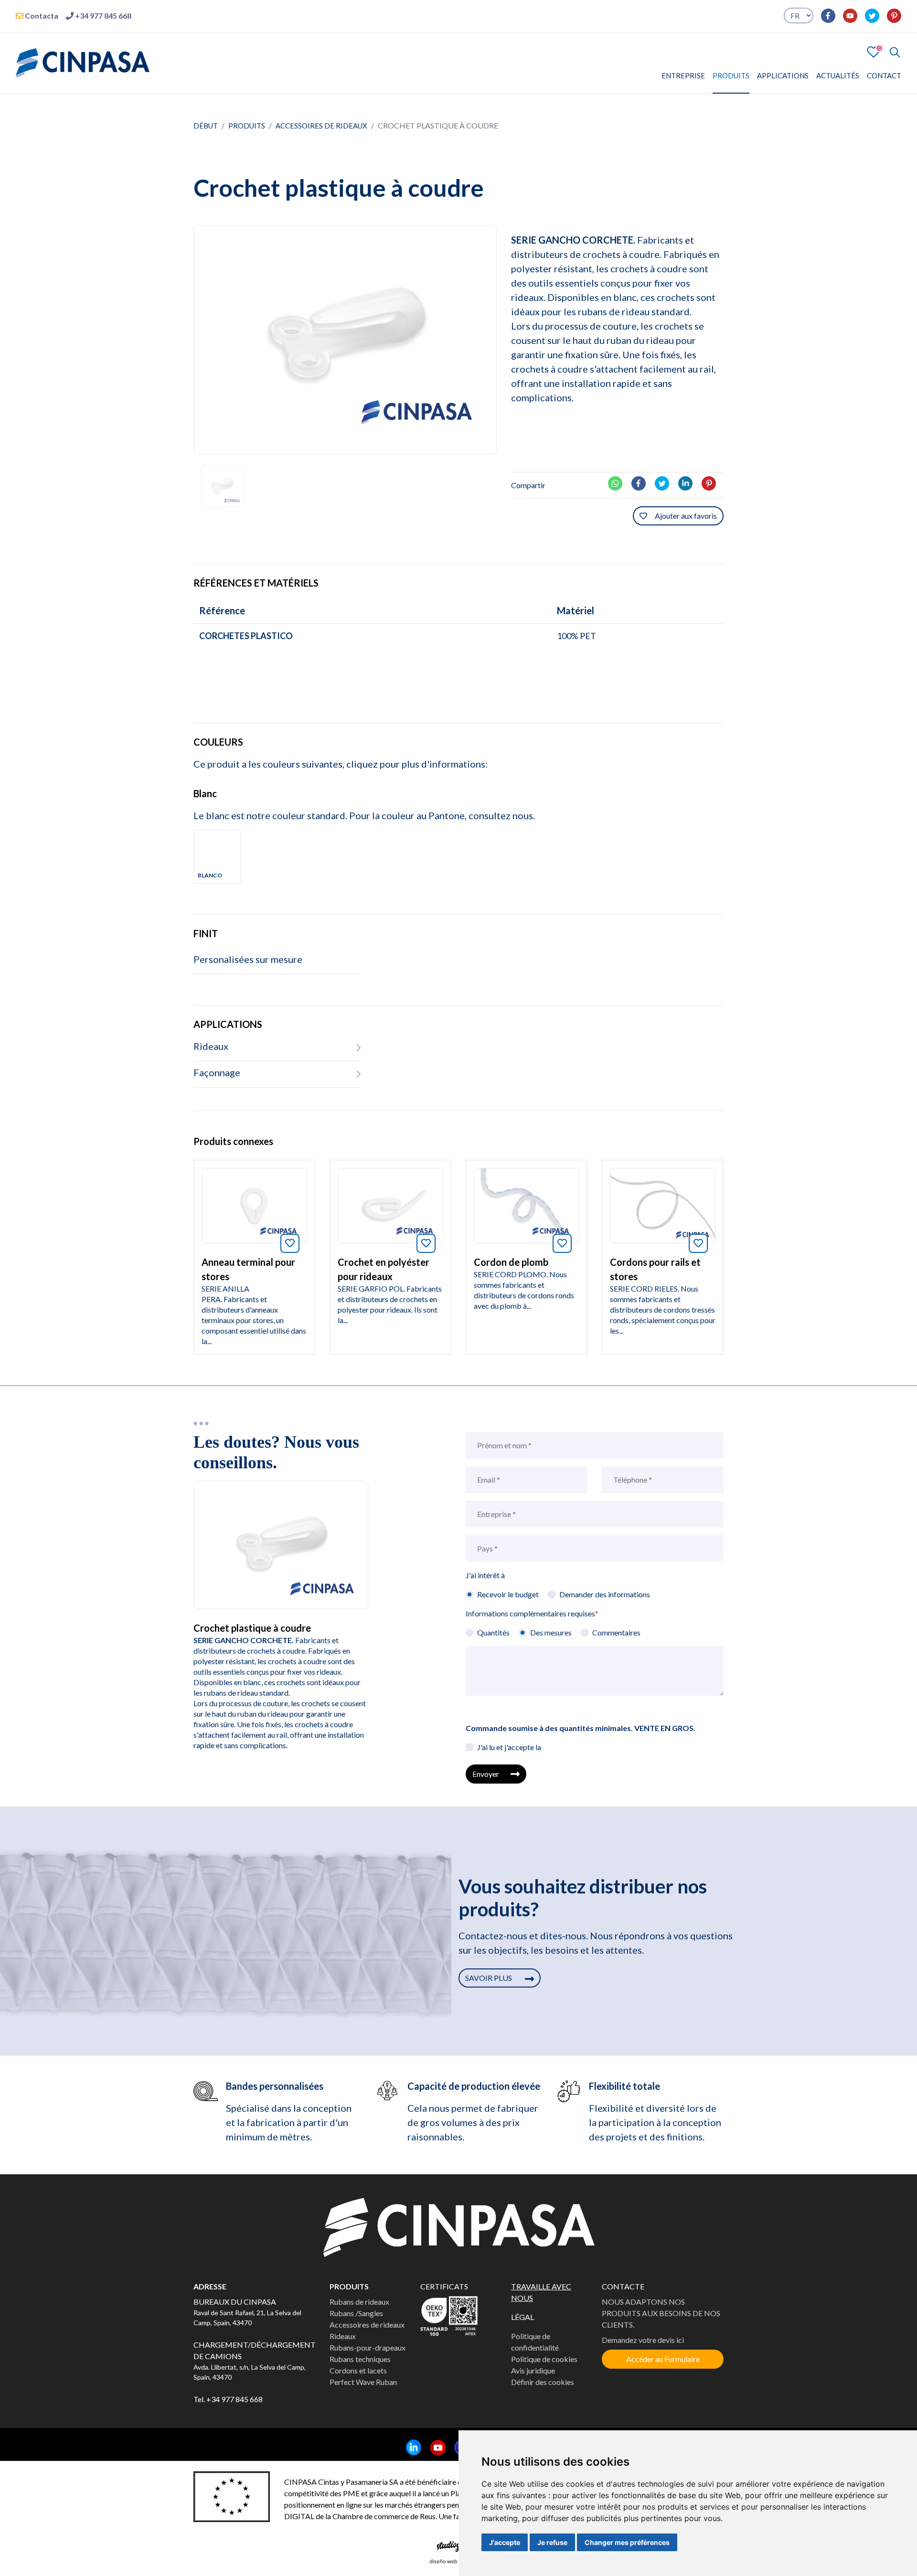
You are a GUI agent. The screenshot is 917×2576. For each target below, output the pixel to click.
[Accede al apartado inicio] (83, 62)
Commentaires (616, 1632)
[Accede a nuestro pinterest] (890, 16)
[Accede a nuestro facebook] (824, 16)
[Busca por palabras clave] (891, 52)
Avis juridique (533, 2370)
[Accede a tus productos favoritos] (874, 51)
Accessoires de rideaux (321, 126)
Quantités (493, 1632)
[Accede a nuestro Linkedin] (410, 2448)
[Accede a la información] (254, 1204)
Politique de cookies (544, 2359)
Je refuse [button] (552, 2542)
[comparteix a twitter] (666, 482)
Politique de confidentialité (535, 2342)
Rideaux (343, 2336)
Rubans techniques (360, 2359)
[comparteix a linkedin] (689, 482)
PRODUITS (731, 75)
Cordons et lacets (358, 2370)
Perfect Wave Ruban (363, 2382)
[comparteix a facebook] (642, 482)
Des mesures (551, 1632)
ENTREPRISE (683, 75)
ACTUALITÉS (838, 75)
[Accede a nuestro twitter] (868, 16)
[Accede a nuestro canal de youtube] (846, 16)
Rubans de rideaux (359, 2302)
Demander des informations (605, 1594)
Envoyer (486, 1774)
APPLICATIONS (783, 75)
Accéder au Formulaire (663, 2359)
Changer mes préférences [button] (627, 2542)
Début (206, 126)
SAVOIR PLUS (489, 1978)
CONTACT (884, 75)
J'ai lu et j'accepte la (509, 1747)
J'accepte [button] (505, 2542)
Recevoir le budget (508, 1594)
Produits (247, 126)
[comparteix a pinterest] (713, 482)
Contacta (41, 16)
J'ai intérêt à (485, 1575)
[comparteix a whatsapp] (619, 482)
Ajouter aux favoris (686, 516)
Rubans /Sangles (356, 2313)
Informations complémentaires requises (532, 1613)
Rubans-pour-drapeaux (368, 2347)
